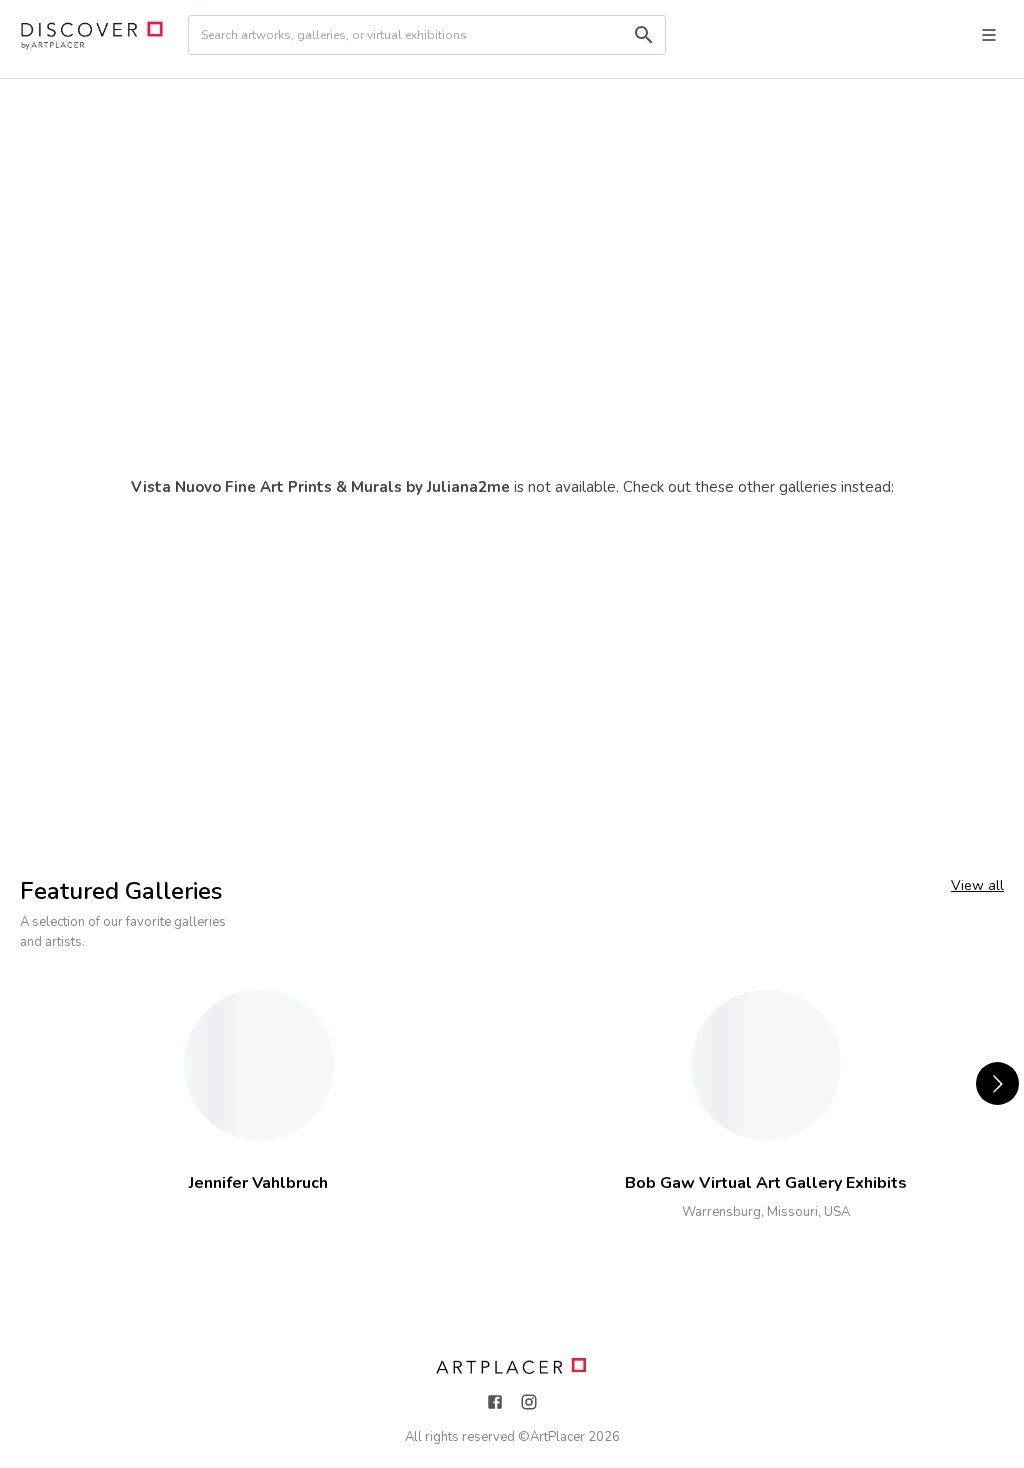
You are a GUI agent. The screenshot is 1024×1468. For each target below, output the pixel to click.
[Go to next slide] (997, 1083)
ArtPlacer (557, 1437)
